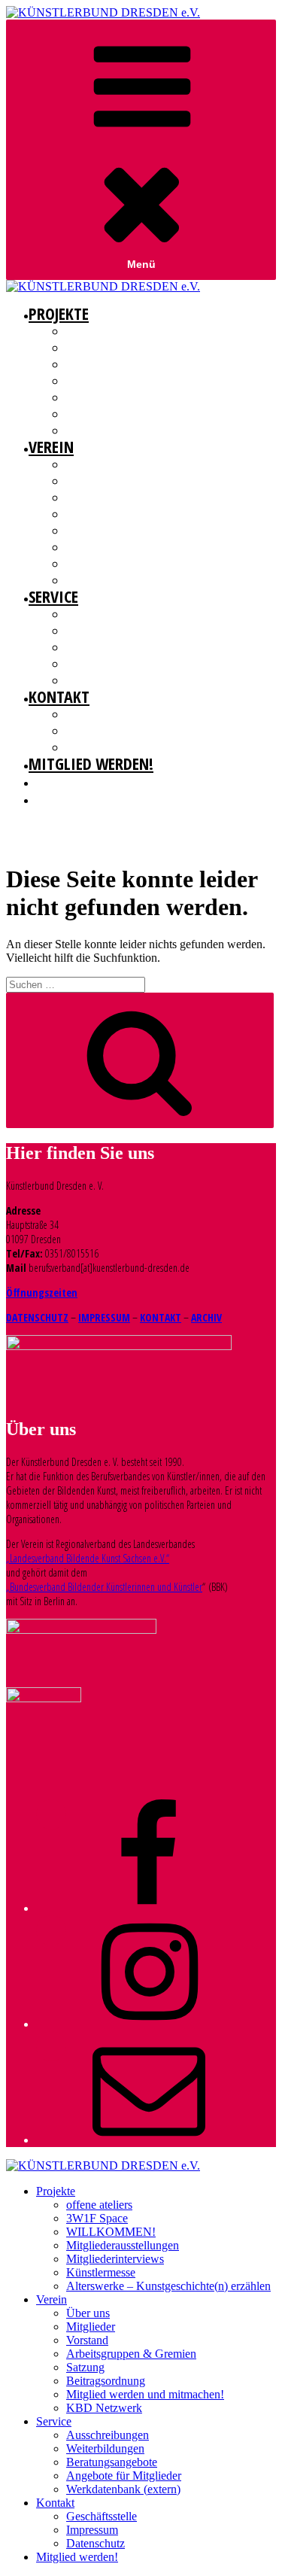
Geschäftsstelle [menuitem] (102, 2516)
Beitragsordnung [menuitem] (106, 2381)
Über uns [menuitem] (88, 2313)
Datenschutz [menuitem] (96, 2543)
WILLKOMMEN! (96, 364)
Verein (51, 446)
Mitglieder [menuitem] (91, 2327)
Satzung (85, 531)
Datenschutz (94, 747)
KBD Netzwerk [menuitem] (104, 2408)
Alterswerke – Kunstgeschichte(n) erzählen (163, 430)
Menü (141, 264)
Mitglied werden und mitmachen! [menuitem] (145, 2394)
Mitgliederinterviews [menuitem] (115, 2259)
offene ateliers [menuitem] (99, 2205)
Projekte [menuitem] (56, 2191)
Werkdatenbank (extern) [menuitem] (123, 2489)
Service (53, 596)
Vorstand (87, 497)
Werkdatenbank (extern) (119, 680)
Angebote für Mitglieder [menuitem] (124, 2476)
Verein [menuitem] (52, 2299)
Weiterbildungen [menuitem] (105, 2448)
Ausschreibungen (106, 614)
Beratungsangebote (111, 647)
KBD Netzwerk (96, 580)
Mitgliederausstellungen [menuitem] (123, 2245)
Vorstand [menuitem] (87, 2340)
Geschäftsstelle (102, 714)
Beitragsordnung (106, 547)
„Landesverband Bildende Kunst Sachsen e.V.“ (88, 1558)
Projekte (59, 313)
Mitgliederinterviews (113, 397)
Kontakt (59, 696)
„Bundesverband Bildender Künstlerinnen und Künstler (104, 1587)
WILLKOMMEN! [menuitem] (111, 2232)
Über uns (86, 464)
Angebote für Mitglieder (121, 664)
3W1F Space (90, 348)
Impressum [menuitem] (92, 2530)
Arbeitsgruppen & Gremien (124, 514)
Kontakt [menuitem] (55, 2503)
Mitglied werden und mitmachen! (140, 564)
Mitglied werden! (91, 763)
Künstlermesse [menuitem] (101, 2272)
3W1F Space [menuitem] (97, 2218)
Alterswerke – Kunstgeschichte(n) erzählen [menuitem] (168, 2286)
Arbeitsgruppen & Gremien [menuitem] (131, 2354)
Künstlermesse (100, 414)
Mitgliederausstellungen (123, 381)
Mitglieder (90, 481)
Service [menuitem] (54, 2421)
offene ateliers (100, 331)
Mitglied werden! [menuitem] (77, 2557)
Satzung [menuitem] (85, 2367)
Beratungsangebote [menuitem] (112, 2462)
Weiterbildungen (104, 631)
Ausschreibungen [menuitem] (108, 2435)
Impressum (91, 731)
